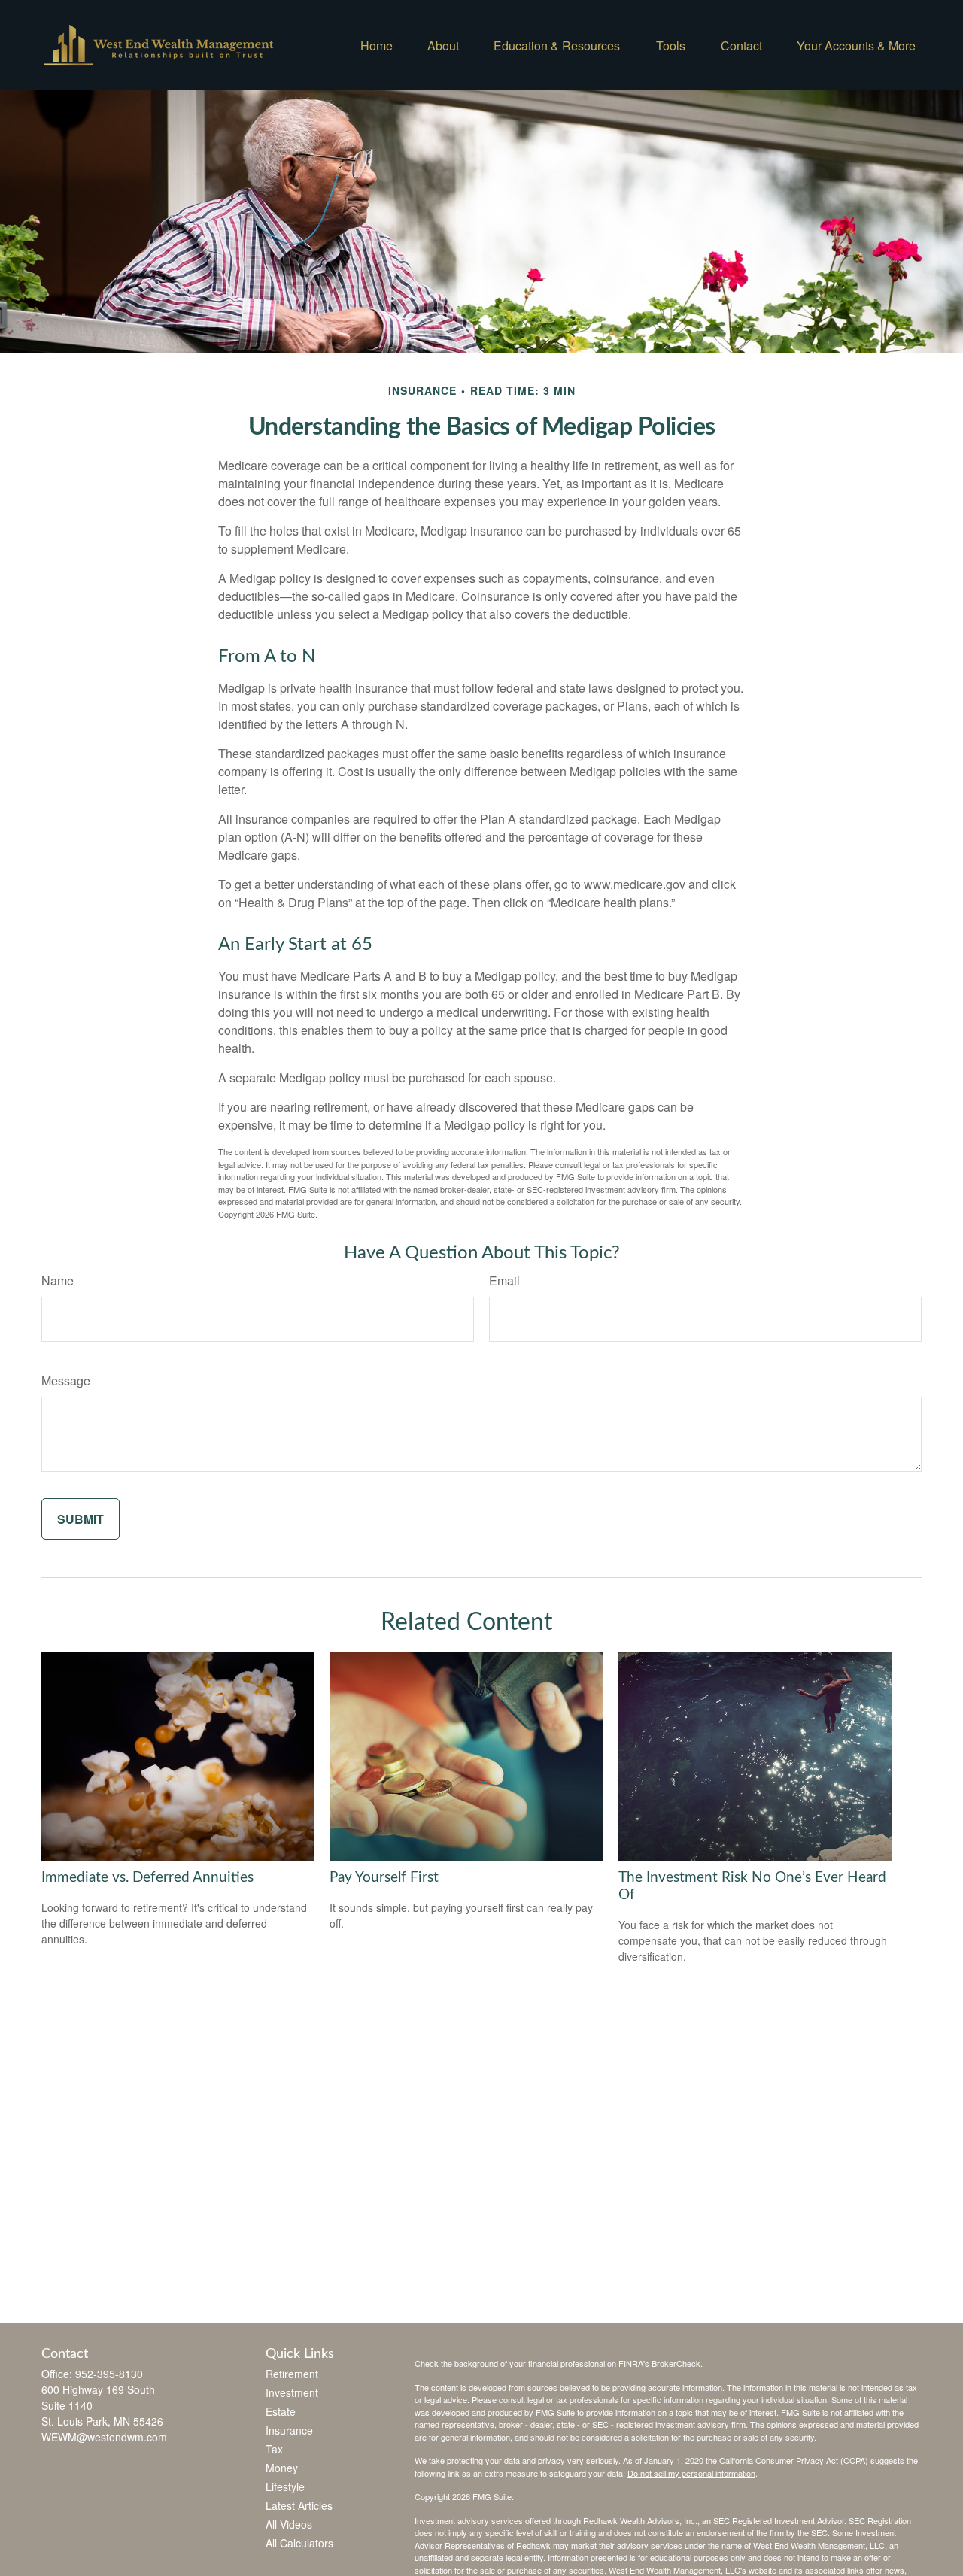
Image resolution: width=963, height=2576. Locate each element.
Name (58, 1280)
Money (282, 2468)
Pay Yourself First (384, 1878)
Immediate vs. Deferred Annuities (147, 1878)
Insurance (289, 2430)
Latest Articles (299, 2505)
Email (504, 1280)
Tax (274, 2449)
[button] (377, 45)
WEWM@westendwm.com (104, 2437)
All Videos (289, 2524)
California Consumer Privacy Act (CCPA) (794, 2460)
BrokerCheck (676, 2363)
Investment (292, 2392)
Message (66, 1381)
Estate (281, 2411)
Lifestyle (285, 2486)
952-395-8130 (109, 2374)
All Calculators (299, 2543)
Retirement (292, 2374)
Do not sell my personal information (691, 2473)
